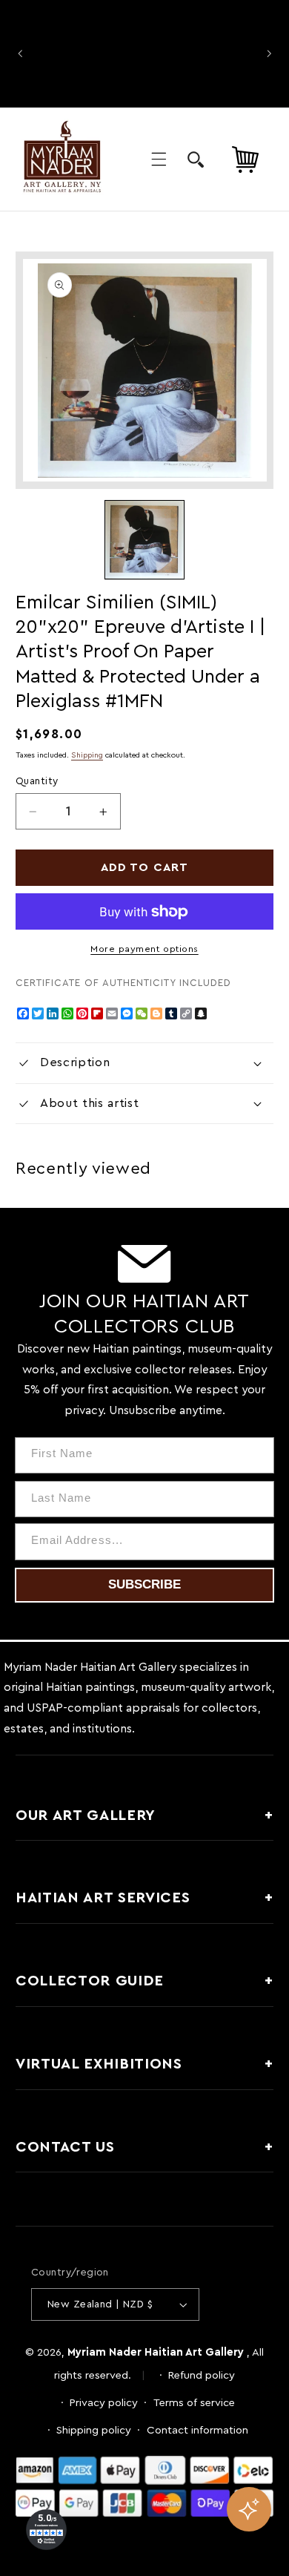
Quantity (37, 781)
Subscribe (144, 1584)
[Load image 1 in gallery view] (144, 540)
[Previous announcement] (20, 53)
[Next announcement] (269, 53)
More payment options (144, 949)
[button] (159, 160)
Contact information (197, 2430)
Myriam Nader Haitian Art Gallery (156, 2352)
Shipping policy (94, 2430)
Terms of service (194, 2403)
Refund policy (202, 2375)
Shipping (87, 755)
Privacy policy (104, 2403)
